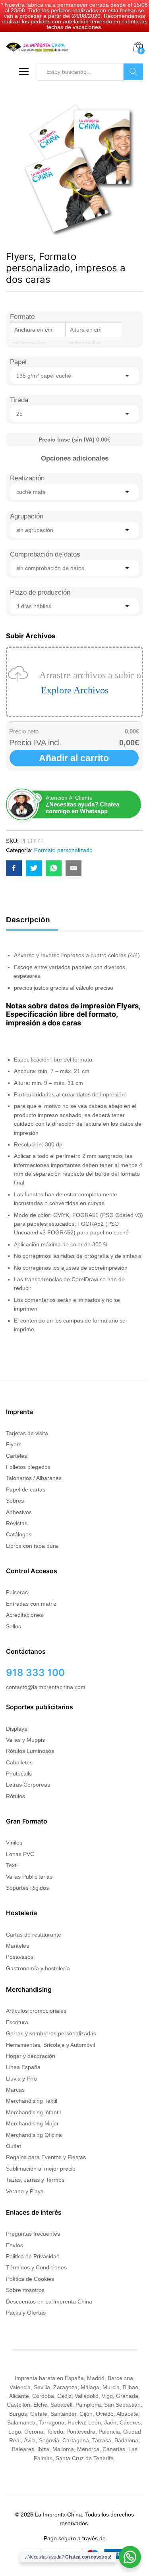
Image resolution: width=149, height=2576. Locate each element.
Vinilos (14, 1843)
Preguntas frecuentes (33, 2234)
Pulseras (17, 1592)
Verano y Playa (25, 2191)
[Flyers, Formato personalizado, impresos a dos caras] (14, 868)
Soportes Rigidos (27, 1888)
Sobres (15, 1501)
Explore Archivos (75, 690)
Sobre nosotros (25, 2290)
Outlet (14, 2146)
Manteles (17, 1946)
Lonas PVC (20, 1854)
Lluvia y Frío (21, 2079)
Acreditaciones (24, 1615)
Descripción (28, 920)
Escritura (17, 2022)
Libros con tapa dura (32, 1546)
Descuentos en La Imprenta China (49, 2302)
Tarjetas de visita (27, 1433)
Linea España (23, 2067)
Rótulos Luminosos (30, 1751)
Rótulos (15, 1796)
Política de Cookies (30, 2279)
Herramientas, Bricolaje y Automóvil (50, 2045)
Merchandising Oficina (34, 2135)
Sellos (14, 1626)
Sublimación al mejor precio (41, 2169)
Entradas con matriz (31, 1604)
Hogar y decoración (31, 2056)
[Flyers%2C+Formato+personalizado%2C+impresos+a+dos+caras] (34, 868)
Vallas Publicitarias (29, 1877)
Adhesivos (19, 1512)
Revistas (17, 1523)
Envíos (15, 2245)
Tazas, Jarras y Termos (35, 2180)
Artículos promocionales (36, 2011)
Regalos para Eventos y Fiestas (46, 2157)
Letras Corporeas (28, 1785)
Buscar (133, 72)
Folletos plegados (28, 1467)
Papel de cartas (26, 1490)
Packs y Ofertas (26, 2313)
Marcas (15, 2090)
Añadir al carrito (74, 758)
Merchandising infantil (33, 2112)
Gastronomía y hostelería (38, 1968)
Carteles (16, 1456)
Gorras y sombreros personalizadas (51, 2033)
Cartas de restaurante (34, 1935)
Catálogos (19, 1534)
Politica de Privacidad (33, 2256)
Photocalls (19, 1774)
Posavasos (20, 1957)
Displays (16, 1729)
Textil (12, 1865)
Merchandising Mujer (32, 2123)
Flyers (14, 1444)
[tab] (32, 923)
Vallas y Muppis (25, 1740)
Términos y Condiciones (36, 2267)
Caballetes (19, 1762)
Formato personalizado (63, 850)
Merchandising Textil (32, 2101)
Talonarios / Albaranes (34, 1478)
